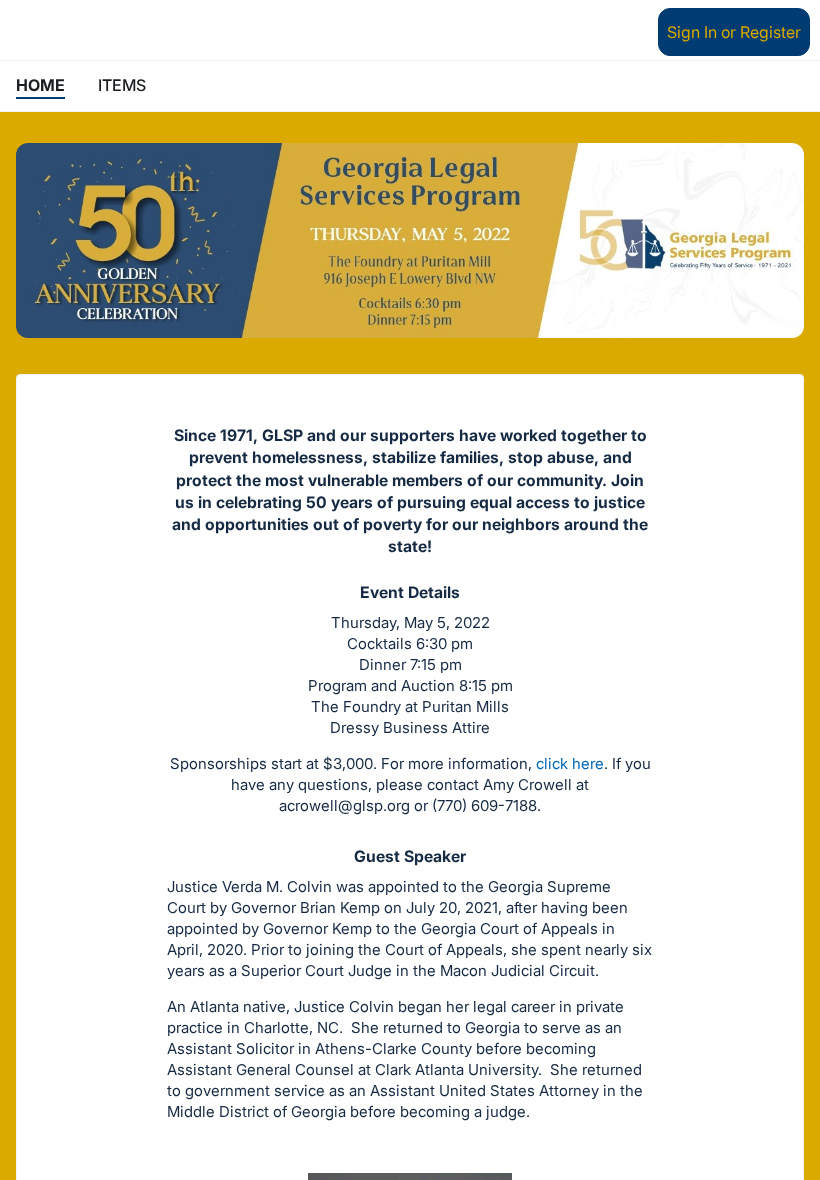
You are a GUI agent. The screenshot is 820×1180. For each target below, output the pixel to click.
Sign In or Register (734, 32)
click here (570, 763)
